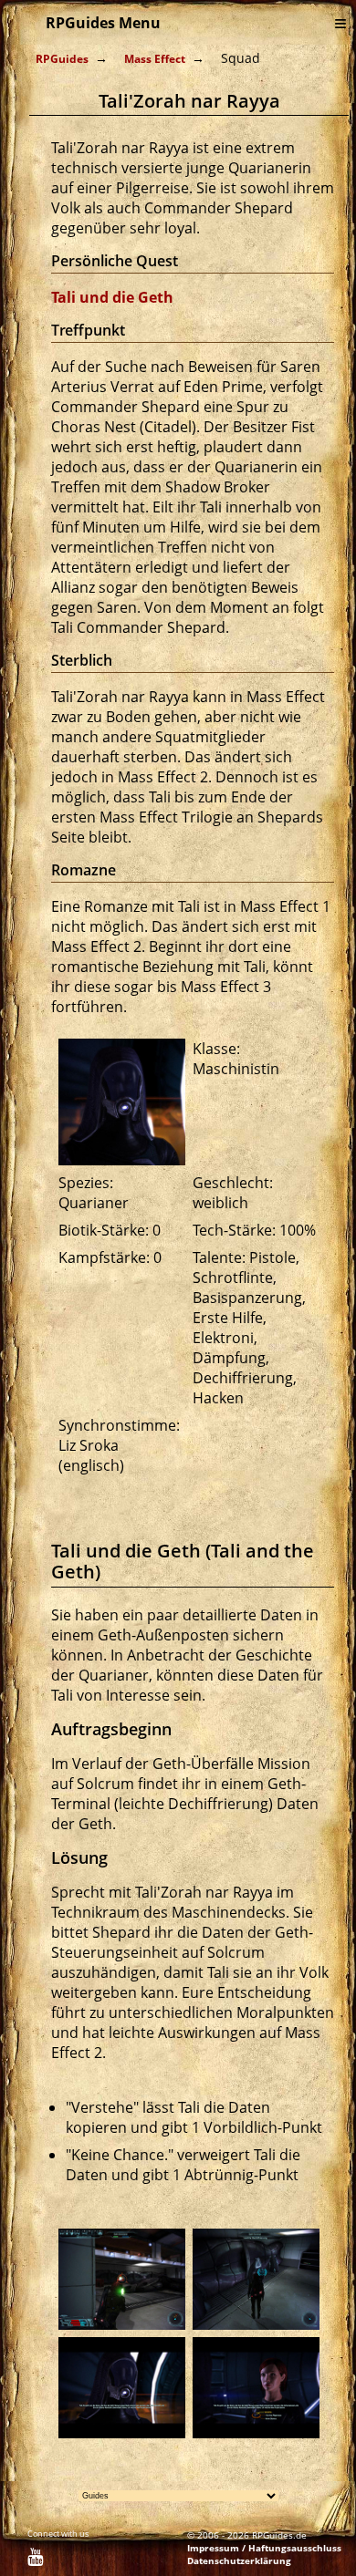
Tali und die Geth (112, 297)
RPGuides (62, 59)
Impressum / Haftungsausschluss (264, 2548)
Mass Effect (155, 59)
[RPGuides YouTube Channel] (35, 2560)
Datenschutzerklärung (239, 2560)
